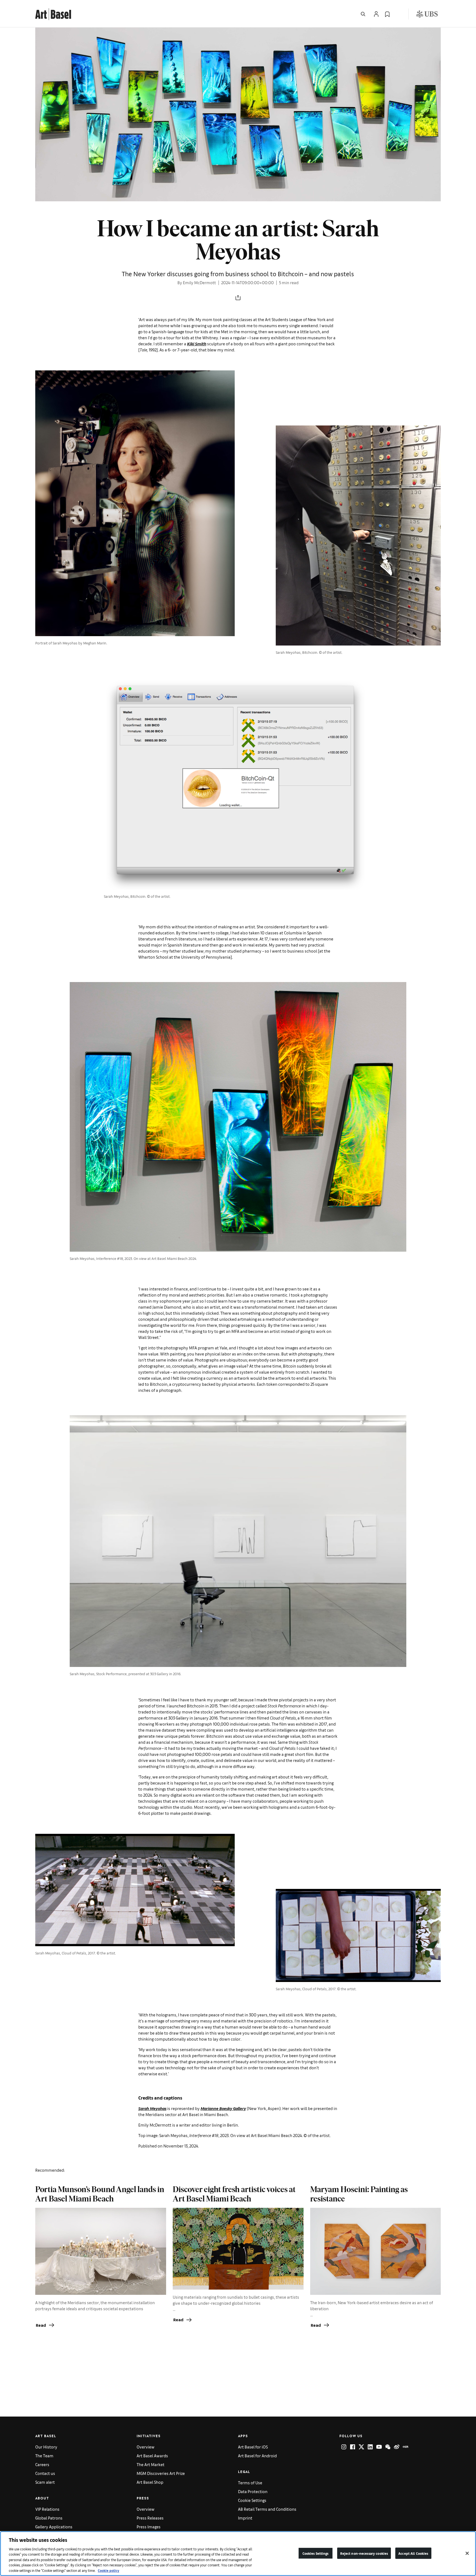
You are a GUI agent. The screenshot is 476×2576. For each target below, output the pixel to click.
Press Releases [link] (150, 2518)
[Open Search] (363, 14)
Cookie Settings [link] (252, 2500)
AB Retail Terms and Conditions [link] (267, 2509)
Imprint (245, 2518)
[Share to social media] (238, 298)
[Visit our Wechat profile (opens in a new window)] (388, 2447)
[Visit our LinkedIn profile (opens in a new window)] (370, 2447)
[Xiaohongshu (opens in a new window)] (405, 2447)
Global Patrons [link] (49, 2518)
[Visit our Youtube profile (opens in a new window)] (379, 2447)
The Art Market (151, 2464)
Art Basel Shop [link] (150, 2482)
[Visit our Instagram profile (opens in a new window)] (344, 2447)
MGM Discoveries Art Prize (161, 2473)
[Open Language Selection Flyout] (398, 14)
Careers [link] (42, 2464)
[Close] (467, 2553)
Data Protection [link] (253, 2491)
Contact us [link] (45, 2473)
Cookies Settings (316, 2553)
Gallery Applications (54, 2527)
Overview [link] (146, 2447)
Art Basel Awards (152, 2456)
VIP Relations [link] (47, 2509)
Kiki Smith (197, 344)
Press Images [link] (149, 2527)
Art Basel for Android (257, 2456)
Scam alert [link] (45, 2482)
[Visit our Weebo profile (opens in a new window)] (397, 2447)
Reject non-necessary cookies (364, 2553)
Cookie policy (109, 2570)
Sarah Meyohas (152, 2108)
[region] (238, 2554)
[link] (53, 13)
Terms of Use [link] (250, 2483)
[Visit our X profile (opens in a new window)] (361, 2447)
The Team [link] (44, 2456)
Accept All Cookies (413, 2553)
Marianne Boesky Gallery (223, 2108)
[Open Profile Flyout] (376, 14)
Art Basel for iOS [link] (253, 2447)
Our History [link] (46, 2447)
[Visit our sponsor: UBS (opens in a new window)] (427, 14)
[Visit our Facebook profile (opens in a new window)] (353, 2447)
